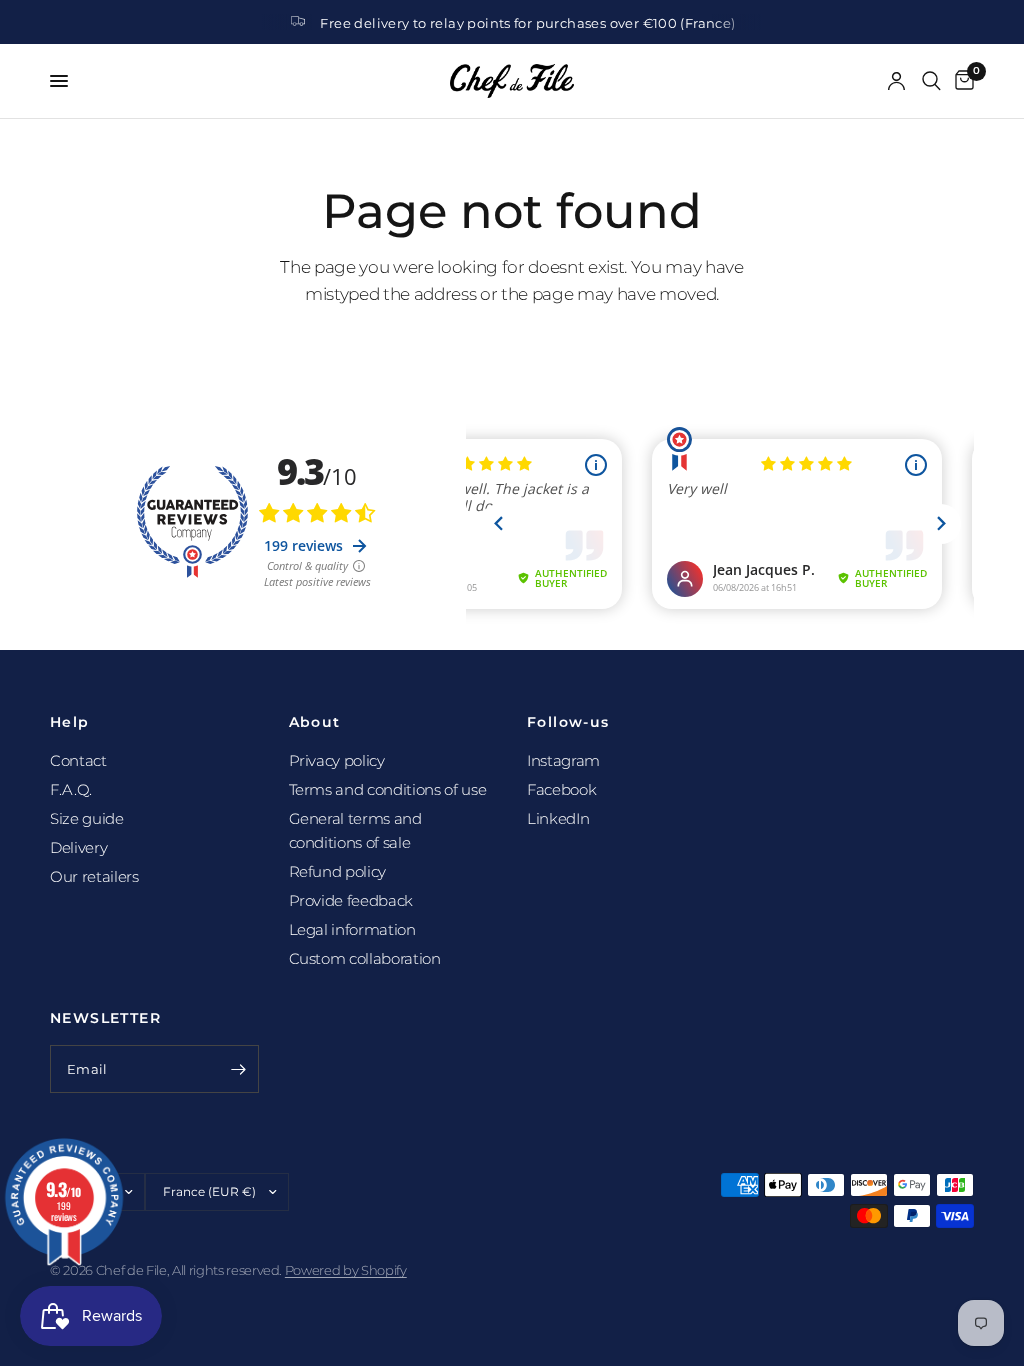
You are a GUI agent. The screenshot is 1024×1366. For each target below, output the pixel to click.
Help (70, 722)
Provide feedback (351, 900)
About (315, 722)
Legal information (352, 929)
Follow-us (568, 722)
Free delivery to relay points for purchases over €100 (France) (527, 23)
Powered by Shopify (346, 1270)
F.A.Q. (71, 789)
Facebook (561, 789)
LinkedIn (558, 818)
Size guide (87, 818)
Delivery (78, 847)
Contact (78, 760)
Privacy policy (337, 760)
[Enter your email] (239, 1069)
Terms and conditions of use (388, 789)
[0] (961, 81)
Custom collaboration (365, 958)
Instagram (563, 760)
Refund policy (338, 871)
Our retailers (94, 876)
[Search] (931, 81)
